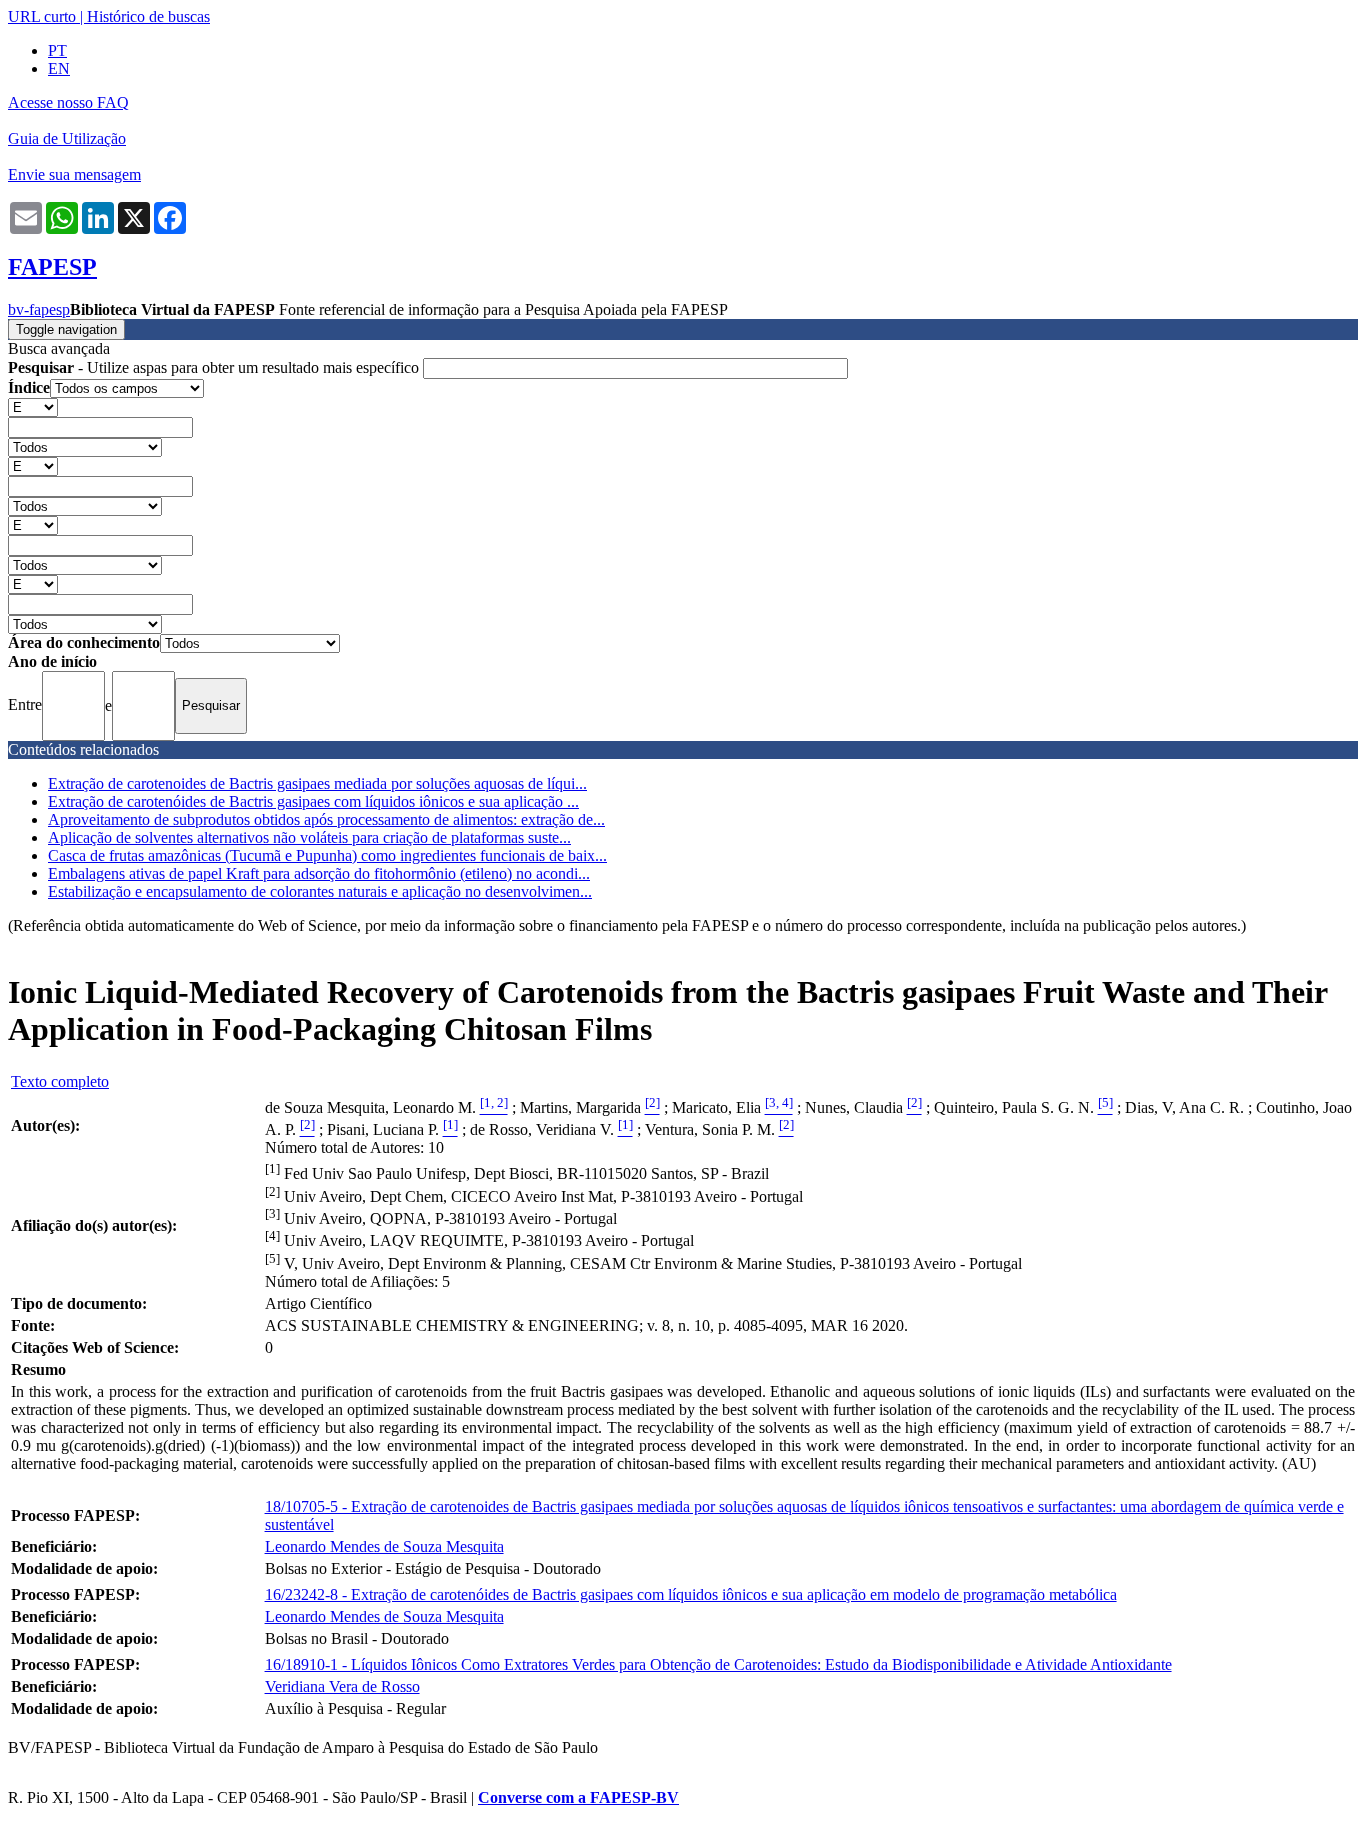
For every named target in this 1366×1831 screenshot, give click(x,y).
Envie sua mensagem (74, 174)
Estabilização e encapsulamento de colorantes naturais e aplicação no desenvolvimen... (320, 891)
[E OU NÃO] (33, 406)
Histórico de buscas (148, 16)
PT (57, 50)
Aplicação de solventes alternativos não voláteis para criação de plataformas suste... (309, 837)
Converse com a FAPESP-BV (578, 1797)
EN (59, 68)
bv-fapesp (39, 309)
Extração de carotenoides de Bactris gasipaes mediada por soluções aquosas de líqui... (317, 783)
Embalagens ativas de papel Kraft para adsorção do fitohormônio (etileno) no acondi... (319, 873)
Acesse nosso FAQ (68, 102)
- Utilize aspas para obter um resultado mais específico (215, 367)
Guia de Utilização (67, 138)
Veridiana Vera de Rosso (342, 1686)
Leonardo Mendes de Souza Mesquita (384, 1546)
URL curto (42, 16)
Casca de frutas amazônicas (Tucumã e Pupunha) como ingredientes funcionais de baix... (327, 855)
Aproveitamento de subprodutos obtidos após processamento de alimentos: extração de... (326, 819)
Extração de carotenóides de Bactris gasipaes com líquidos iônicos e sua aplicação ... (313, 801)
